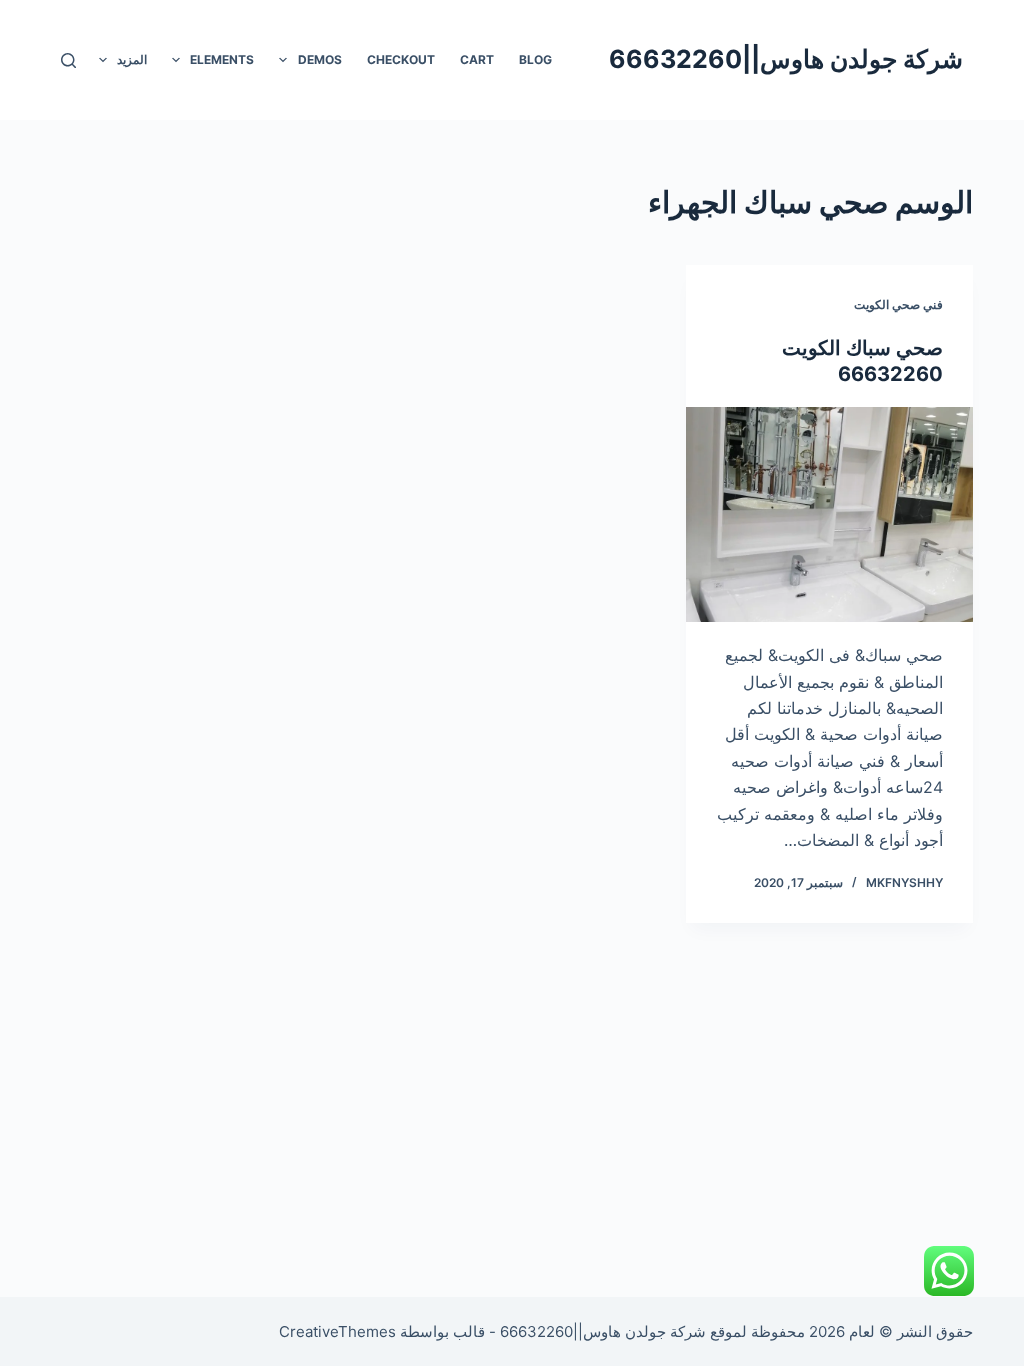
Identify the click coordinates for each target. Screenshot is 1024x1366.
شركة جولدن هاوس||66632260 (786, 59)
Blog (535, 59)
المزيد (132, 59)
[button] (283, 60)
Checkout (401, 59)
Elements (222, 59)
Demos (320, 59)
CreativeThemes (337, 1331)
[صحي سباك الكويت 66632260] (829, 514)
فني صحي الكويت (898, 304)
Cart (477, 59)
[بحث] (68, 60)
